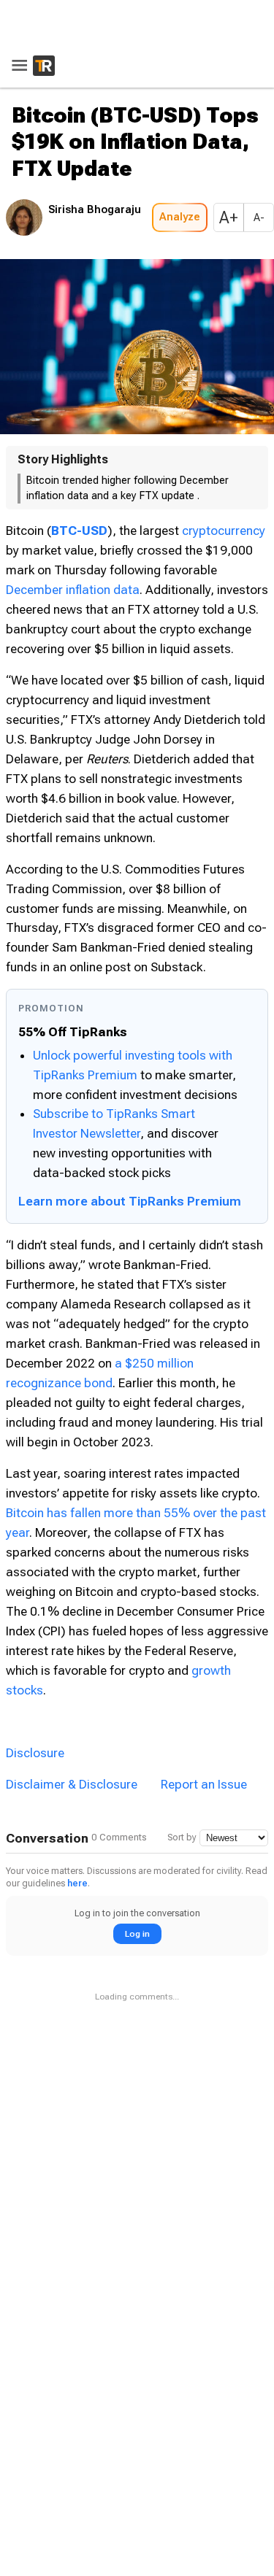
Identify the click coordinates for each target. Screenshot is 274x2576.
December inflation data (73, 590)
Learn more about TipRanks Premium (130, 1201)
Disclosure (35, 1753)
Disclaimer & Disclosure (72, 1784)
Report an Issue (204, 1784)
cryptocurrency (224, 531)
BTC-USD (79, 531)
